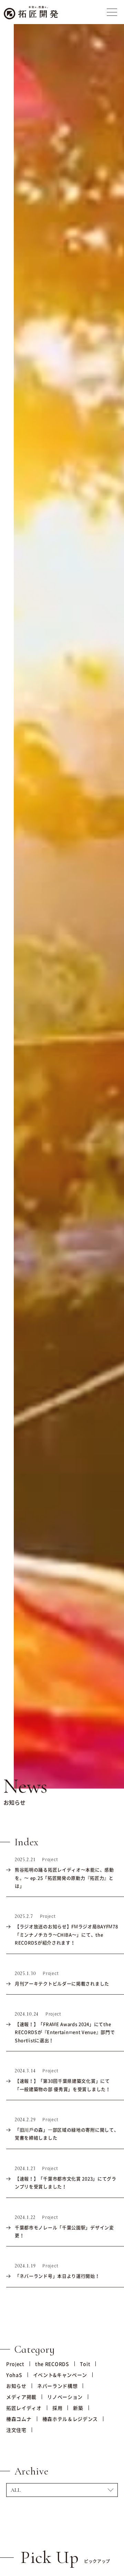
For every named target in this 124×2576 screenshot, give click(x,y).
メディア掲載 (21, 2397)
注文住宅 (16, 2430)
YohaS (14, 2375)
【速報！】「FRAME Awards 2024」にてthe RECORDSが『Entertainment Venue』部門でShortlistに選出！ (65, 2032)
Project (15, 2364)
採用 (57, 2408)
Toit (85, 2364)
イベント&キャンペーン (60, 2375)
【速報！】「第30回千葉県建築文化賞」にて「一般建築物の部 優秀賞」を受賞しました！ (63, 2085)
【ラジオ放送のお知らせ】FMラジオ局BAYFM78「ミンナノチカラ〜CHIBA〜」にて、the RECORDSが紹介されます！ (66, 1934)
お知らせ (16, 2386)
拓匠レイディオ (24, 2408)
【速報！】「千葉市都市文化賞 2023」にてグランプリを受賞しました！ (66, 2182)
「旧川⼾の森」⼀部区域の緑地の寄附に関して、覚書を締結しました (67, 2134)
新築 (78, 2408)
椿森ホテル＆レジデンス (70, 2419)
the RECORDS (52, 2364)
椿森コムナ (19, 2419)
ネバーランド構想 (58, 2386)
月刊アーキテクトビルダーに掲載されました (62, 1983)
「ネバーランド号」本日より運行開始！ (57, 2276)
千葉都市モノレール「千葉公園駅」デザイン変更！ (64, 2231)
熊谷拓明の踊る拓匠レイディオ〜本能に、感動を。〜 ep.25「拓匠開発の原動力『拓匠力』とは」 (64, 1878)
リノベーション (65, 2397)
